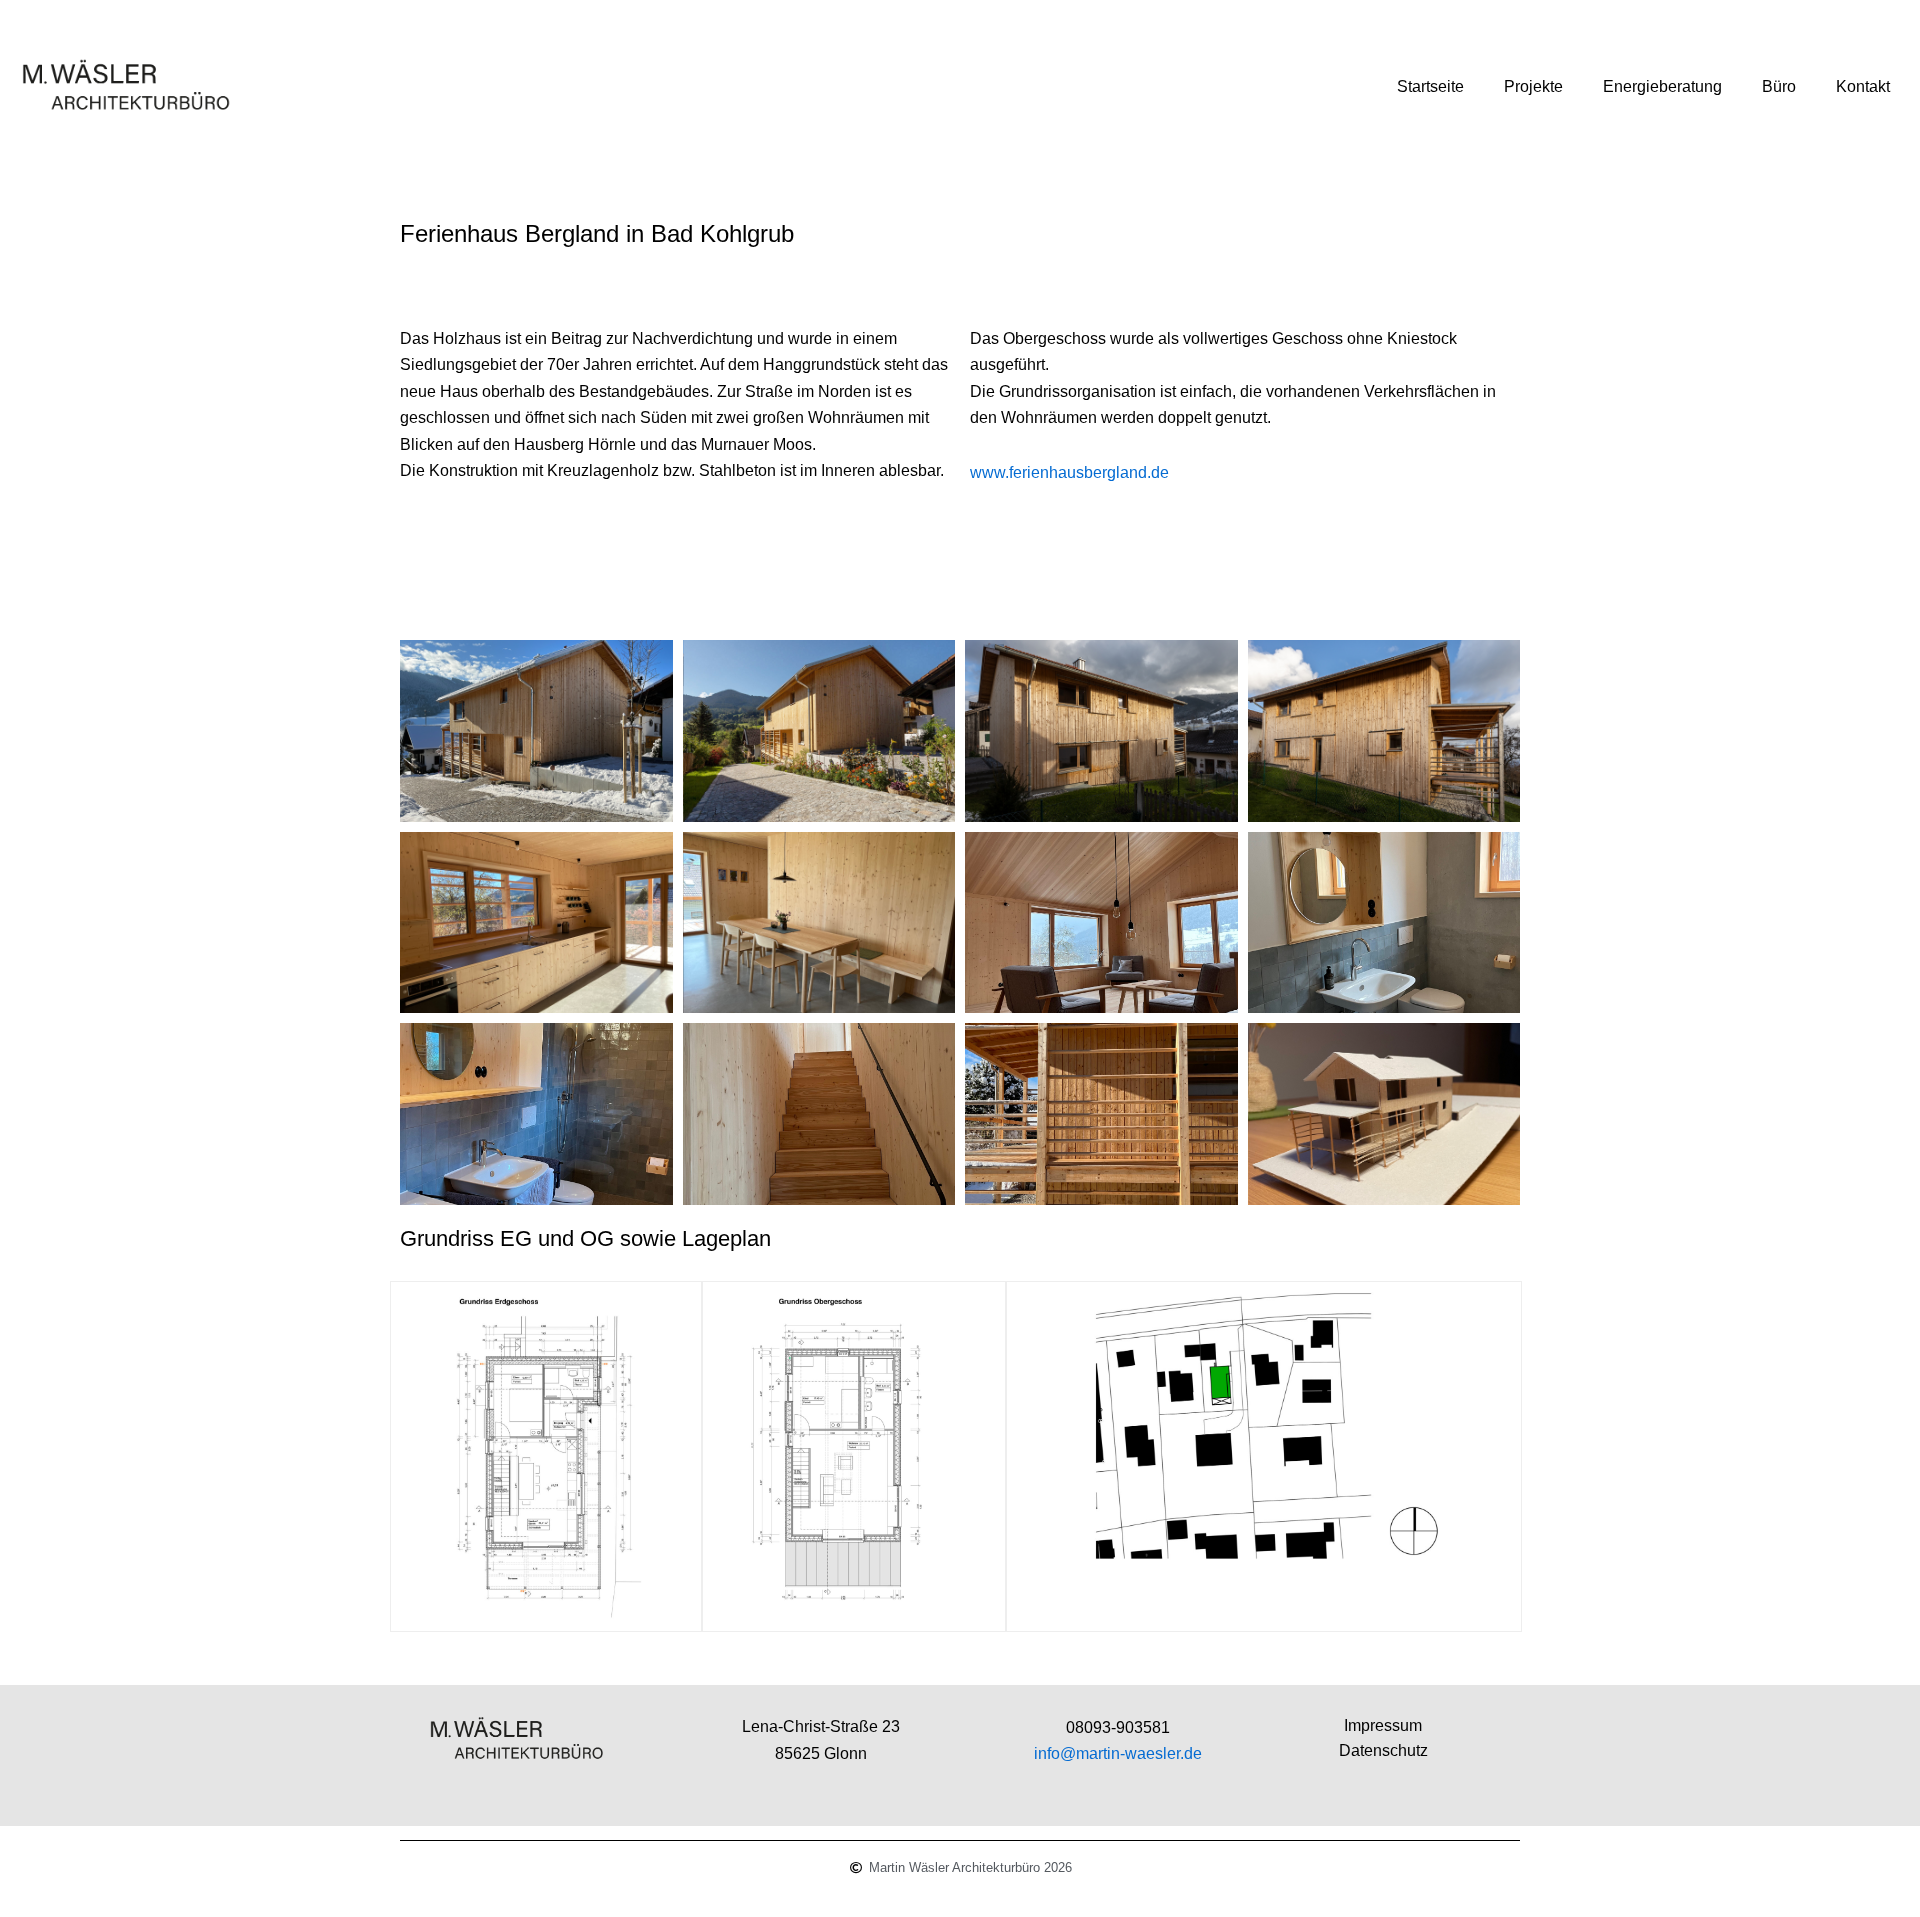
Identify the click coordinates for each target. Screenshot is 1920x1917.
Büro (1779, 86)
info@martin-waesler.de (1118, 1753)
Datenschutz (1383, 1750)
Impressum (1383, 1725)
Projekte (1533, 86)
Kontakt (1863, 86)
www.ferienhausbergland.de (1069, 472)
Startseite (1430, 86)
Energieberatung (1662, 86)
